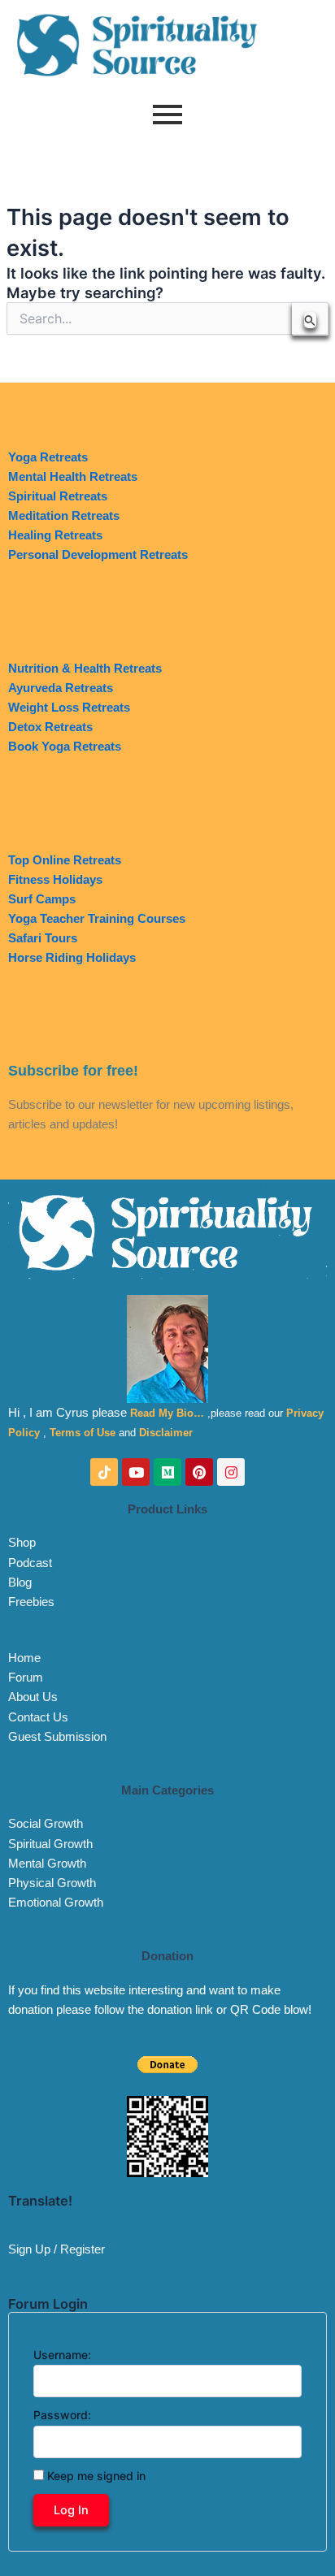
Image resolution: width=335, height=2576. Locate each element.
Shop (22, 1543)
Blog (20, 1582)
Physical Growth (52, 1883)
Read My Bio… (167, 1413)
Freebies (31, 1602)
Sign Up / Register (57, 2249)
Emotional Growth (56, 1903)
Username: (62, 2355)
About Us (33, 1697)
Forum (26, 1678)
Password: (62, 2415)
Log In (71, 2510)
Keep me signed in (96, 2476)
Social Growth (46, 1824)
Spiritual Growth (50, 1844)
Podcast (30, 1563)
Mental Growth (47, 1864)
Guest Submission (57, 1737)
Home (24, 1658)
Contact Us (38, 1717)
